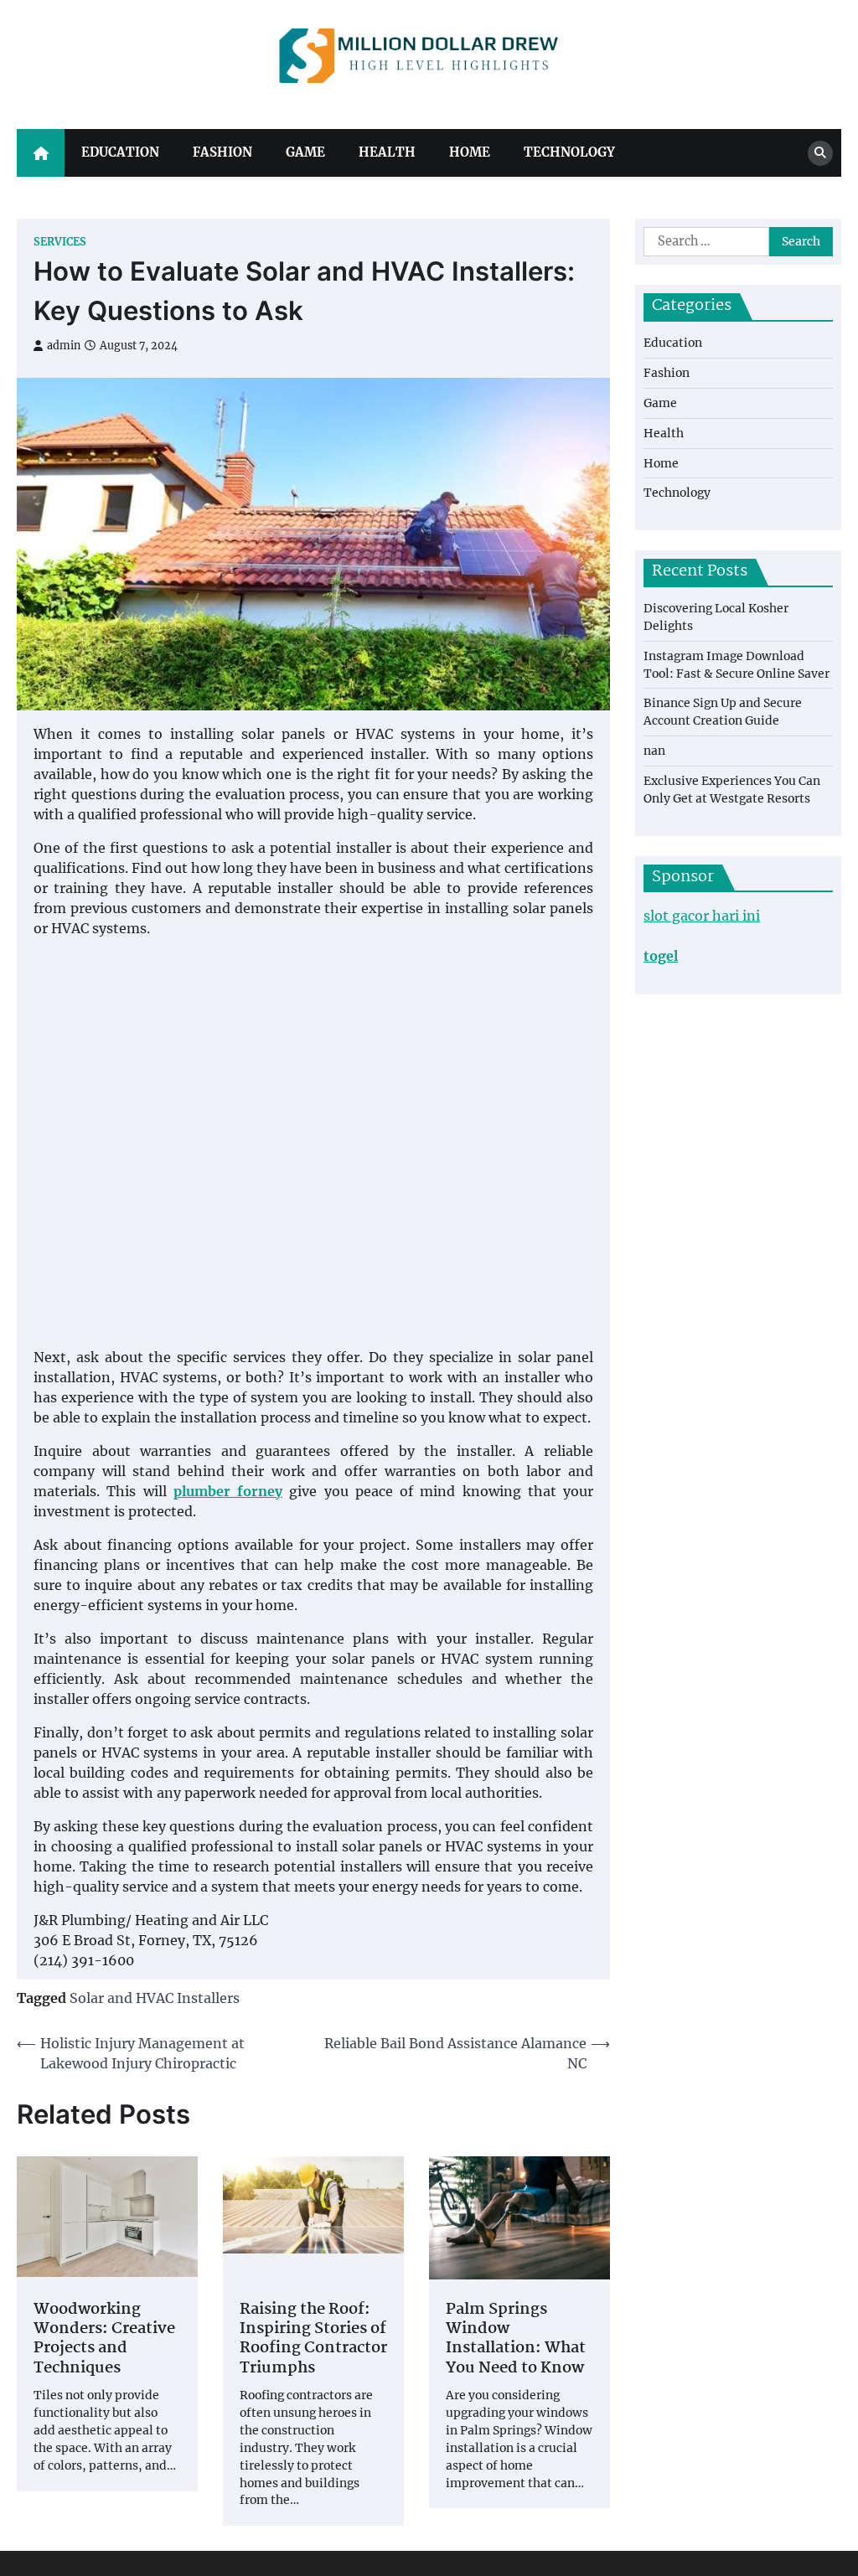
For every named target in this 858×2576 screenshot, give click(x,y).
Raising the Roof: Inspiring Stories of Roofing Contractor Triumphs (313, 2340)
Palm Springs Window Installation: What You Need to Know (516, 2340)
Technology (569, 152)
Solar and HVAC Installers (155, 1998)
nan (654, 751)
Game (305, 152)
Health (387, 152)
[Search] (820, 153)
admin (64, 346)
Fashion (222, 152)
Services (60, 242)
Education (120, 152)
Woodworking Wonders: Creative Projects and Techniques (104, 2340)
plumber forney (228, 1491)
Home (470, 152)
